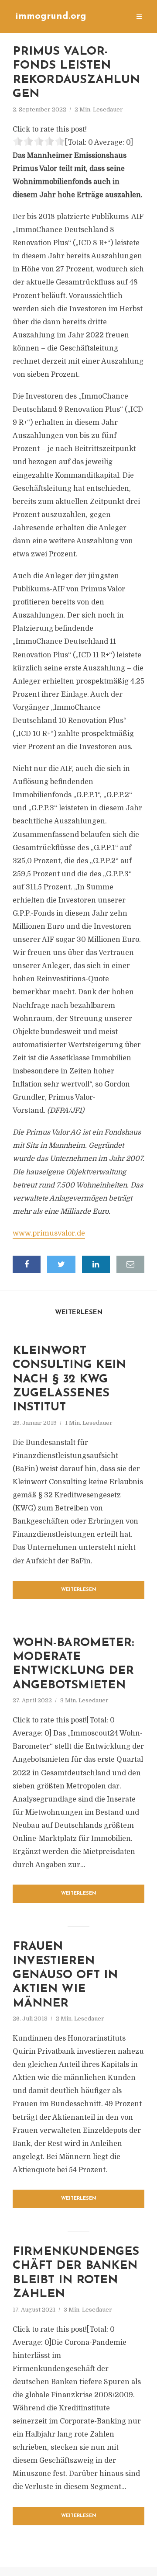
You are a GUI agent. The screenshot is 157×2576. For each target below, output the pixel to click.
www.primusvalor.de (49, 1233)
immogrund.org (51, 16)
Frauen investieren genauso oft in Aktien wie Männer (65, 1975)
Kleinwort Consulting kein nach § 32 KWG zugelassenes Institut (69, 1380)
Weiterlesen (79, 1590)
